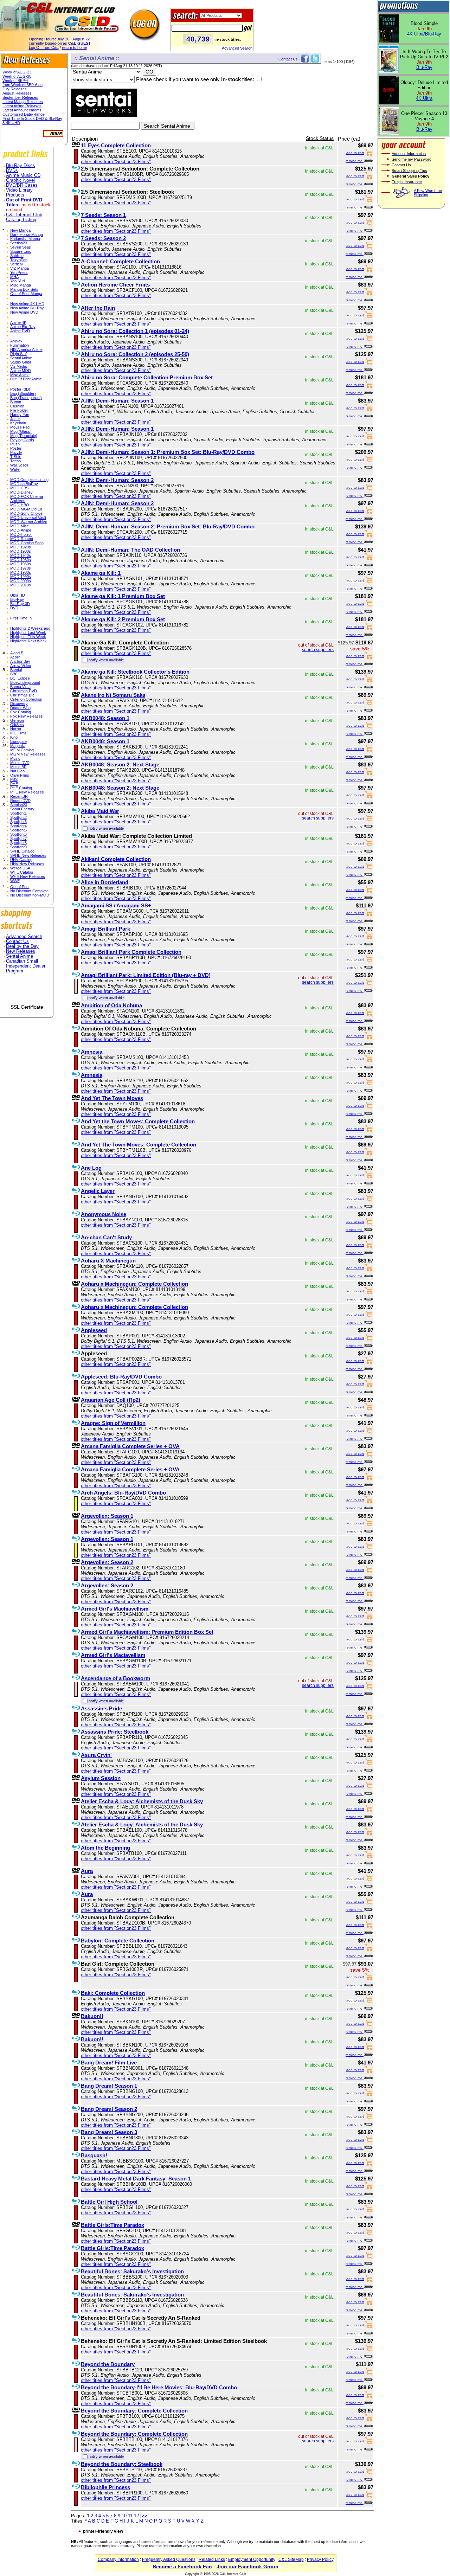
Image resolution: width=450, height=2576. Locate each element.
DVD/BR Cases (22, 185)
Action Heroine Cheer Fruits (115, 285)
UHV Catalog (21, 860)
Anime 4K (18, 322)
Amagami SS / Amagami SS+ (116, 905)
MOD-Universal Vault (28, 518)
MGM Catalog (22, 750)
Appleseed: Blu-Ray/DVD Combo (121, 1377)
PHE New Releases (27, 792)
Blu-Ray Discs (21, 166)
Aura (87, 1871)
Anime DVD (20, 331)
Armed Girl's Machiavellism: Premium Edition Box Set (147, 1632)
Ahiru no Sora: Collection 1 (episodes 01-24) (135, 331)
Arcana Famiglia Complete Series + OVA (130, 1446)
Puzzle (16, 452)
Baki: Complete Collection (113, 1993)
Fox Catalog (21, 712)
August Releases (17, 93)
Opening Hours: (59, 39)
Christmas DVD (24, 691)
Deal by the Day (22, 946)
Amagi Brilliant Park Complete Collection (131, 952)
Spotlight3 (18, 822)
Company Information (118, 2559)
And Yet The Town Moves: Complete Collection (139, 1145)
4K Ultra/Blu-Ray (424, 34)
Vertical (16, 264)
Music (15, 758)
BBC (14, 674)
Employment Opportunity (252, 2559)
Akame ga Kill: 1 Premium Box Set (123, 596)
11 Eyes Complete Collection (116, 145)
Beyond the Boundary (108, 2364)
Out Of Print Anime (26, 379)
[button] (27, 992)
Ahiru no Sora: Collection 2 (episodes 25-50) (135, 354)
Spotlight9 (18, 847)
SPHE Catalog (22, 851)
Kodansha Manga (25, 239)
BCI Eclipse (20, 678)
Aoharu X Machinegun (108, 1261)
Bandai (16, 670)
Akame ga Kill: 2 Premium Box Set (123, 619)
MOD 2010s (21, 585)
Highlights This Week (28, 637)
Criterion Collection (26, 699)
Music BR (18, 767)
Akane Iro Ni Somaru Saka (113, 695)
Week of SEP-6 (15, 81)
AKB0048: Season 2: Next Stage (120, 765)
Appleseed (94, 1330)
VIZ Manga (20, 268)
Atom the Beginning (105, 1848)
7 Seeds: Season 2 (103, 238)
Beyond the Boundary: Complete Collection (134, 2411)
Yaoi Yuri (17, 281)
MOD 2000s (21, 581)
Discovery (19, 704)
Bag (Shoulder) (23, 393)
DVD (14, 608)
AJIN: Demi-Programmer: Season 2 (117, 480)
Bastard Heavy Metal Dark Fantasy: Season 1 (136, 2179)
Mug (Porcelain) (24, 436)
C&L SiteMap (291, 2559)
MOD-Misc (20, 526)
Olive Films (20, 775)
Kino (14, 737)
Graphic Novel (20, 180)
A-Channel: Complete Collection (120, 261)
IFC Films (18, 733)
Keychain (18, 423)
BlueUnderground (25, 682)
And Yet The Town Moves (112, 1098)
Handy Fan (20, 415)
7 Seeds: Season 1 (103, 215)
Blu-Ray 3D (20, 604)
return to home (74, 47)
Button (16, 402)
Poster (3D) (20, 389)
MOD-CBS (19, 488)
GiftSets (17, 725)
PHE (14, 784)
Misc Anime (20, 375)
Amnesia (92, 1052)
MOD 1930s (21, 551)
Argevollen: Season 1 (107, 1516)
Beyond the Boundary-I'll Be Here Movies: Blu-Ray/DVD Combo (159, 2387)
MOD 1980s (21, 572)
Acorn (15, 657)
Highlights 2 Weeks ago (30, 628)
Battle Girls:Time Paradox (112, 2225)
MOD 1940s (21, 555)
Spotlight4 (18, 826)
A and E (17, 653)
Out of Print (20, 887)
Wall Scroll (19, 465)
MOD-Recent (22, 539)
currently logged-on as (60, 43)
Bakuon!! (92, 2016)
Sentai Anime (21, 358)
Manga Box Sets (24, 289)
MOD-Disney (21, 492)
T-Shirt (16, 457)
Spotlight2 (18, 817)
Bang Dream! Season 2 (109, 2109)
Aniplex (16, 341)
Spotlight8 (18, 843)
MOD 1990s (21, 577)
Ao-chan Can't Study (106, 1237)
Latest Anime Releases (22, 106)
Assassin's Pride (101, 1708)
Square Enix (21, 251)
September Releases (20, 97)
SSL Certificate (27, 1007)
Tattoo (15, 461)
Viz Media (18, 366)
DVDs (12, 171)
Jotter (15, 419)
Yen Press (19, 272)
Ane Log (91, 1168)
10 (124, 2516)
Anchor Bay (20, 661)
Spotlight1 (18, 813)
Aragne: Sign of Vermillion (113, 1423)
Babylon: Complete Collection (118, 1941)
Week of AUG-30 (17, 76)
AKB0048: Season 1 (105, 718)
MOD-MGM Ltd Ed (26, 509)
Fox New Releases (27, 716)
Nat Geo (17, 771)
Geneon (17, 720)
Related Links (212, 2559)
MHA (14, 277)
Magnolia (18, 746)
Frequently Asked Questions (169, 2559)
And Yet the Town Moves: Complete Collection (138, 1121)
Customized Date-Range (24, 114)
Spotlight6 (18, 834)
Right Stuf (18, 354)
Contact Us (17, 942)
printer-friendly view (103, 2531)
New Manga (20, 230)
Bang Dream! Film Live (109, 2063)
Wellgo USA (20, 868)
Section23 (19, 243)
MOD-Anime (21, 530)
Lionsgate (18, 741)
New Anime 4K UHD (27, 304)
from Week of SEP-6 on (22, 85)
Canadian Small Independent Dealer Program (26, 966)
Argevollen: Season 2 (107, 1562)
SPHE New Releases (28, 855)
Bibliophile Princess (105, 2487)
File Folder (19, 410)
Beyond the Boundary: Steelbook (122, 2464)
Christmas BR (22, 695)
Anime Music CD (23, 175)
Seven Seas (21, 247)
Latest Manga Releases (23, 102)
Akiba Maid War (100, 811)
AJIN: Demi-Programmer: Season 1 (117, 401)
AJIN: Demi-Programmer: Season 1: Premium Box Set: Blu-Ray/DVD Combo (168, 452)
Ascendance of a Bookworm (115, 1678)
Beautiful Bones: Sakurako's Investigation (132, 2271)
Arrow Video (21, 666)
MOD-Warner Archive (29, 522)
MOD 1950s (21, 560)
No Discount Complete (29, 891)
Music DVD (20, 763)
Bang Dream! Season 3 (109, 2132)
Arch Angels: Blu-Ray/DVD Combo (123, 1493)
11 (130, 2516)
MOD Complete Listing (29, 480)
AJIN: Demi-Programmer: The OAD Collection (130, 550)
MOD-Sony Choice (26, 513)
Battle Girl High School (109, 2202)
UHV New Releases (27, 864)
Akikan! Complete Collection (116, 859)
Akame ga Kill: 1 (101, 573)
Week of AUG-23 (17, 72)
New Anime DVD (24, 312)
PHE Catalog (21, 788)
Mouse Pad (20, 427)
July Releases (15, 89)
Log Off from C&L (44, 47)
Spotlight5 (18, 830)
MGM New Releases (28, 754)
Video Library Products (19, 193)
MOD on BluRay (24, 484)
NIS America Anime (26, 349)
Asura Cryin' (96, 1755)
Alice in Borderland (105, 882)
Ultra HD (18, 595)
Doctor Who (20, 708)
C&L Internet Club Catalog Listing (24, 217)
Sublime (17, 256)
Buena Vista (20, 687)
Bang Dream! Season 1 (109, 2086)
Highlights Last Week (28, 632)
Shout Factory (22, 809)
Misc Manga (21, 285)
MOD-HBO (20, 505)
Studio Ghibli (21, 362)
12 (136, 2516)
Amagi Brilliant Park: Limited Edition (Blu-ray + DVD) (146, 975)
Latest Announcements (22, 110)
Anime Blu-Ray (23, 327)
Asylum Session (101, 1778)
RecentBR (19, 796)
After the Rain (98, 308)
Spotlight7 (18, 839)
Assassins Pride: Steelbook (115, 1732)
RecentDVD (20, 801)
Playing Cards (22, 440)
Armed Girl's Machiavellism (115, 1609)
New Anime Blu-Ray (27, 308)
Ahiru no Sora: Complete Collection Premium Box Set (147, 377)
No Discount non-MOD (30, 895)
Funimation (20, 345)
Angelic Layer (98, 1191)
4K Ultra (424, 98)
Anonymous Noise (104, 1214)
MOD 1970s (21, 568)
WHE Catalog (22, 872)
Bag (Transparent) (26, 398)
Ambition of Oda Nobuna (111, 1005)
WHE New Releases (28, 876)
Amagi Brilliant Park (105, 929)
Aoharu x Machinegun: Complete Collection (134, 1284)
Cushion (17, 406)
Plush (15, 444)
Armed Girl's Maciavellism (113, 1655)
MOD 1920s (21, 547)
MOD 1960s (21, 564)
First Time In (21, 618)
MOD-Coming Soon (27, 543)
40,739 (198, 39)
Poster (16, 448)
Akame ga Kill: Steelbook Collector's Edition (135, 672)
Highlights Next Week (28, 641)
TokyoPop (19, 260)
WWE (15, 881)
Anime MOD (21, 371)
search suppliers (318, 650)
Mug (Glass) (21, 431)
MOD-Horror (21, 534)
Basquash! (94, 2155)
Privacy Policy (320, 2559)
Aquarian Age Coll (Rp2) (111, 1400)
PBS (14, 779)
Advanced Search (237, 48)
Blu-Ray (17, 599)
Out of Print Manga (26, 294)
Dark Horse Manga (27, 235)
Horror (16, 729)
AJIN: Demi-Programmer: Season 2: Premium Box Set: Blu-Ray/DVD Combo (168, 526)
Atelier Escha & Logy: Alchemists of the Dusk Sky (142, 1801)
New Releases (21, 951)
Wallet (15, 469)
